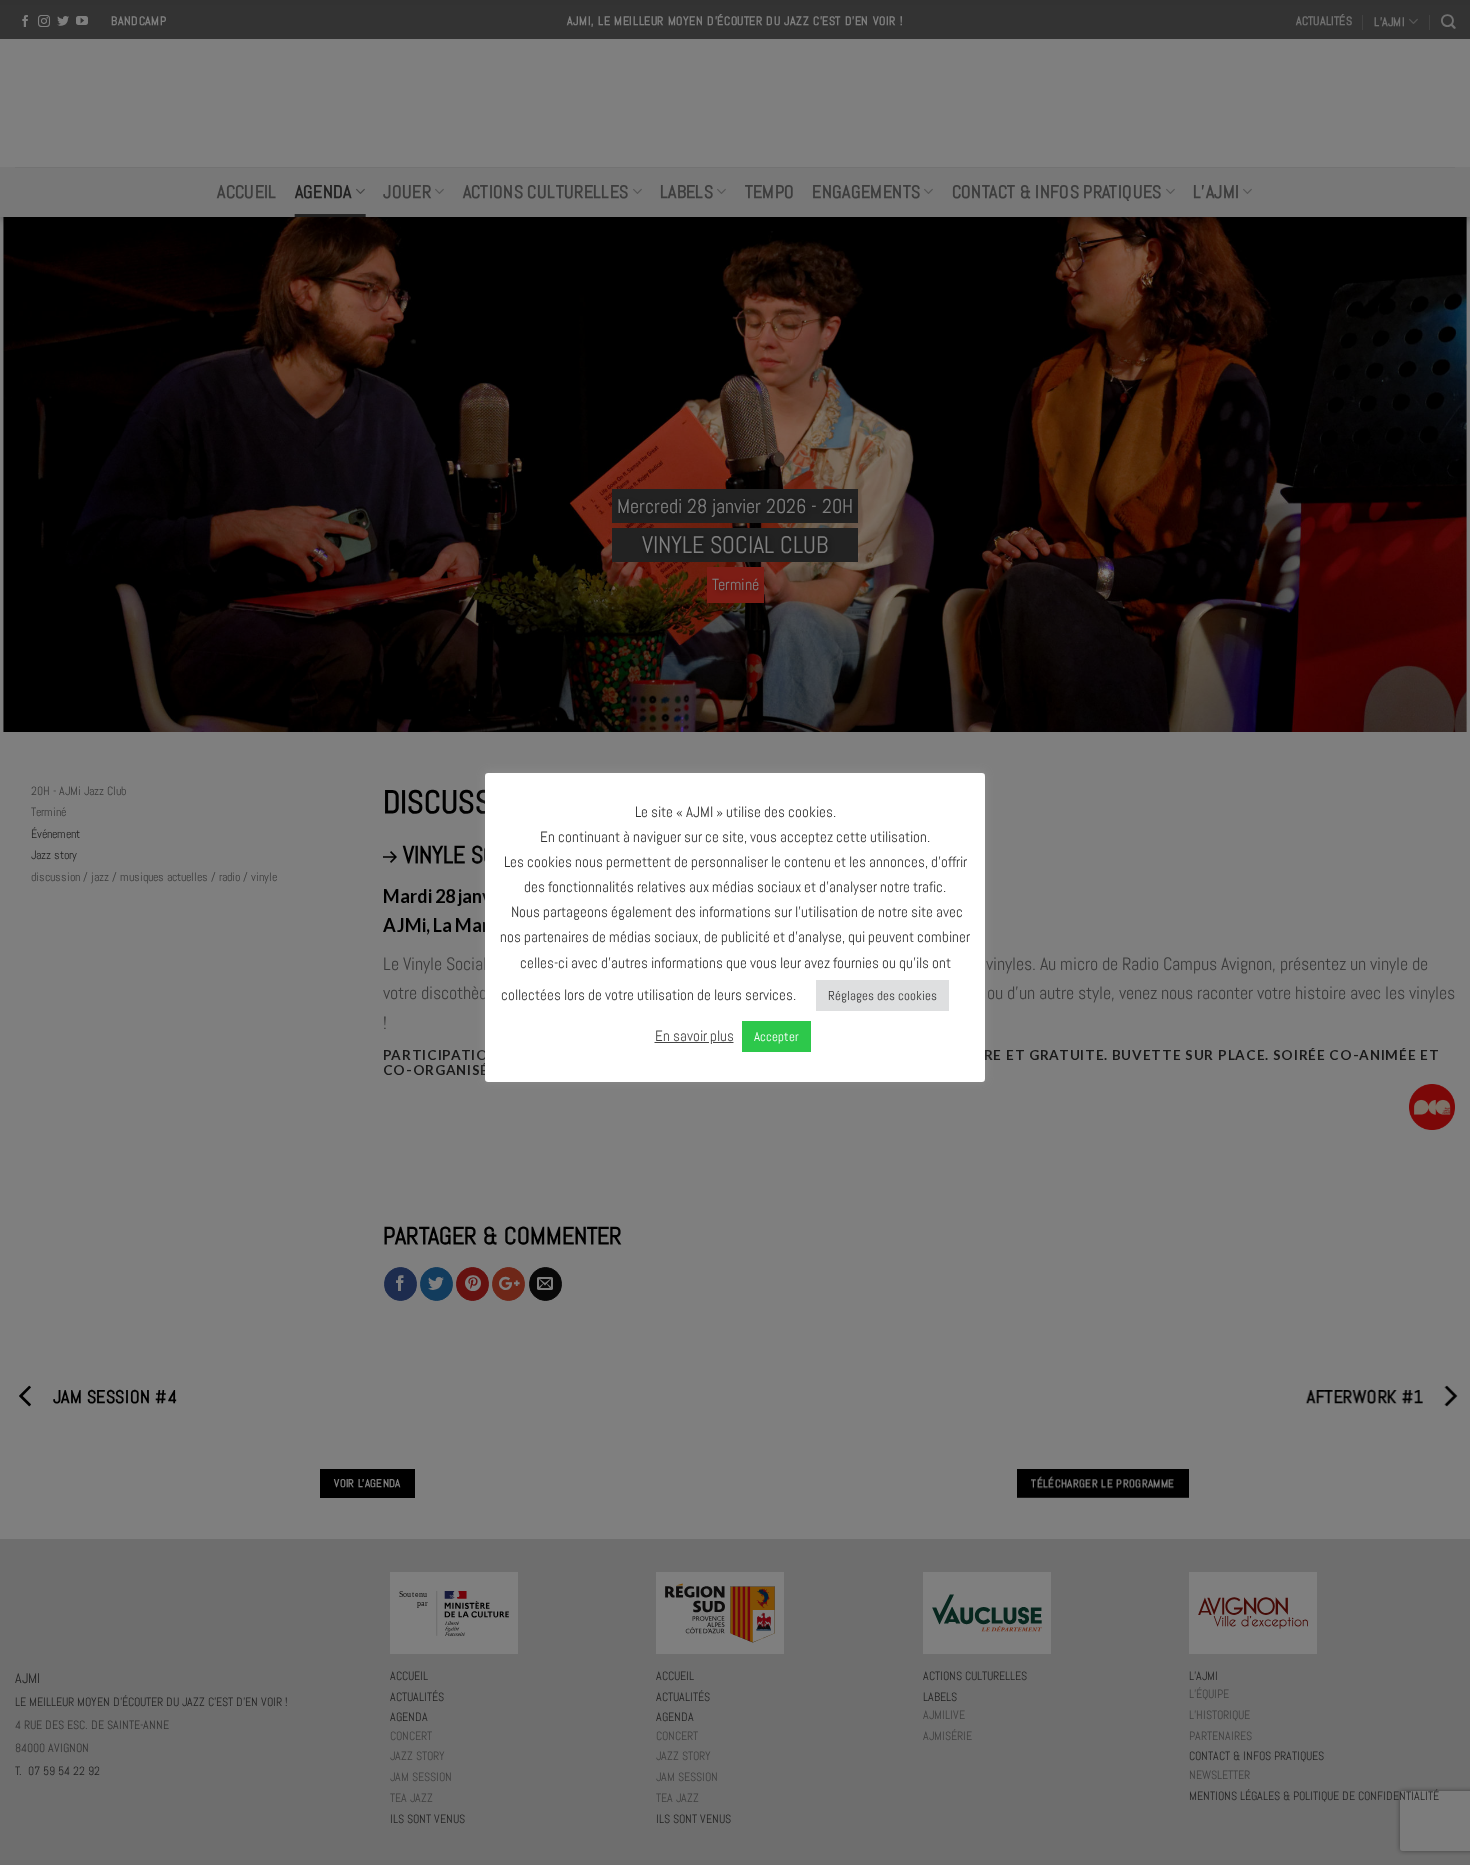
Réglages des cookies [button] (882, 995)
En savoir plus (694, 1035)
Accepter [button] (776, 1036)
